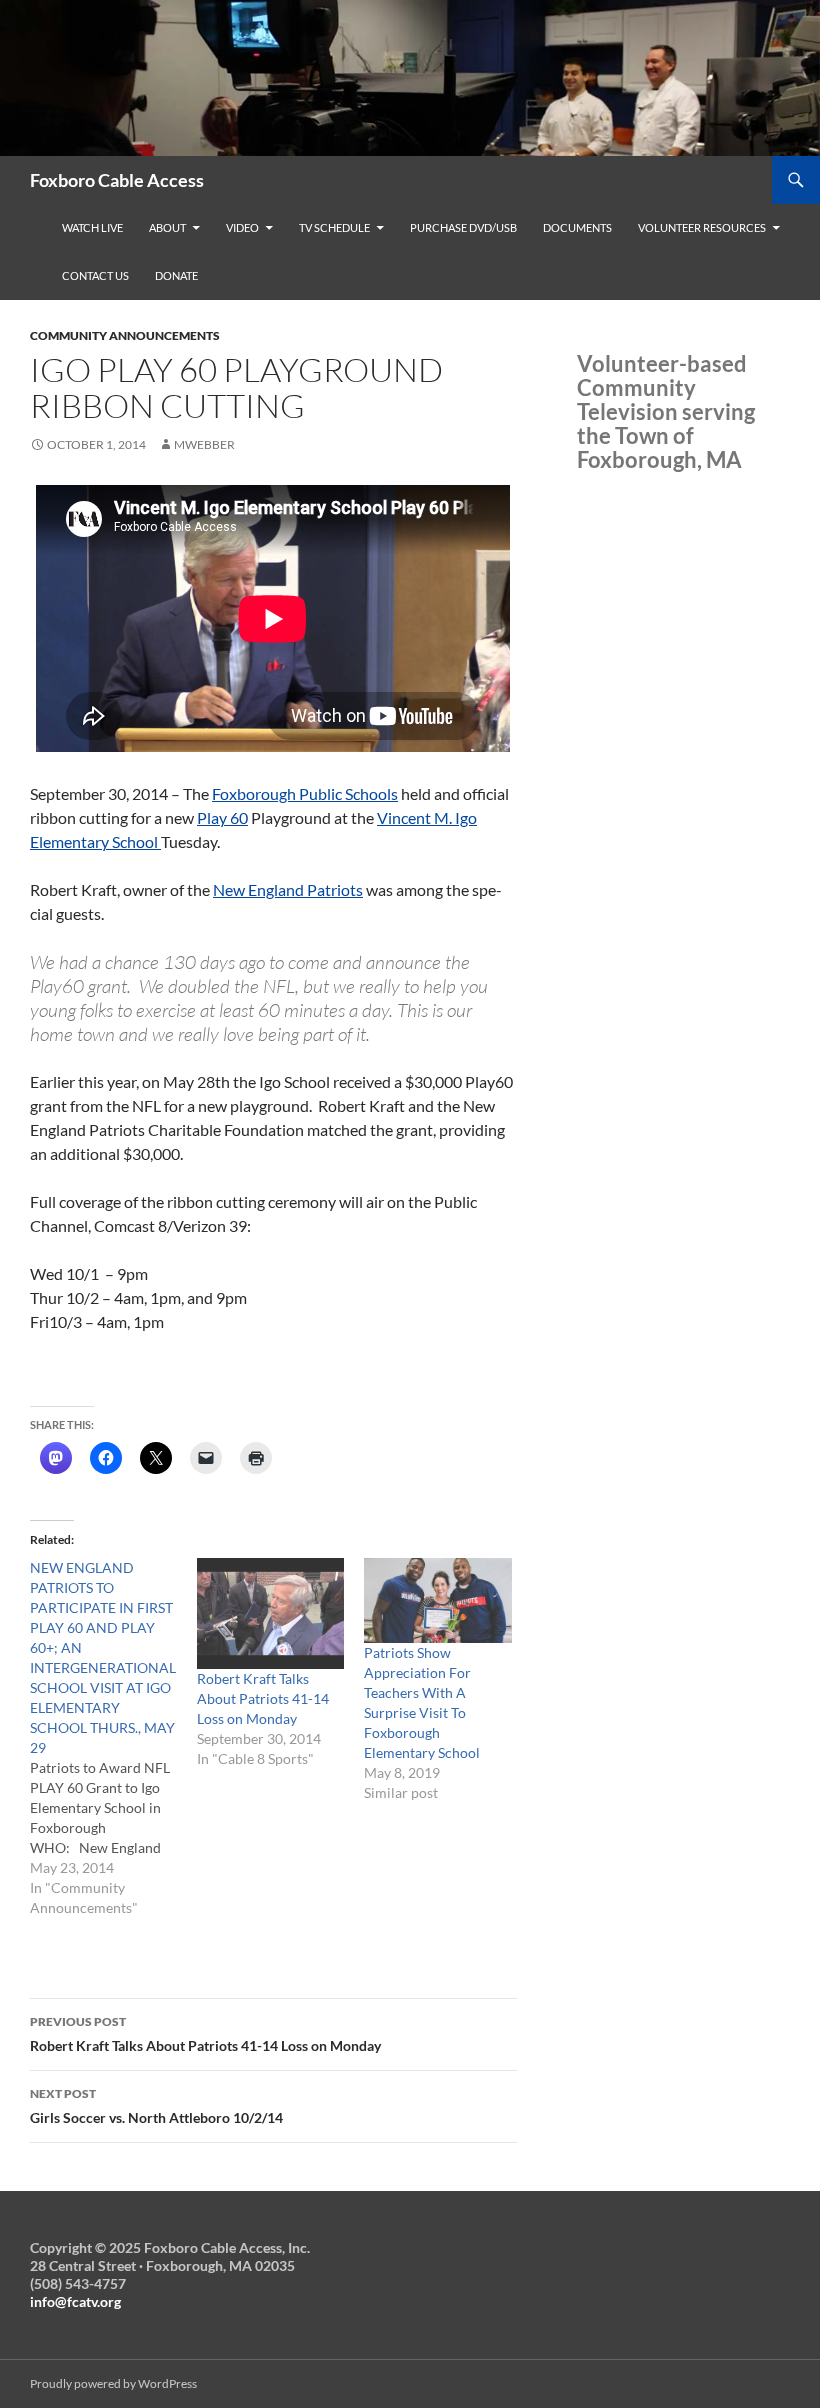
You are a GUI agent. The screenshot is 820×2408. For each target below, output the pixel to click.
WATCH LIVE (92, 227)
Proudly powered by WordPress (113, 2383)
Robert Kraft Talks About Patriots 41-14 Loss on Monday (263, 1698)
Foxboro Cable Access (117, 180)
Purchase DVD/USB (463, 227)
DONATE (176, 275)
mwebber (204, 444)
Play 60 (222, 817)
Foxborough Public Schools (305, 793)
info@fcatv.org (75, 2301)
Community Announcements (125, 335)
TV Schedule (334, 227)
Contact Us (95, 275)
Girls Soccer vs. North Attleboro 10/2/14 (156, 2106)
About (167, 227)
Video (242, 227)
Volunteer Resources (702, 227)
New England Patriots (288, 889)
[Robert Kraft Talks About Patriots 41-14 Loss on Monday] (270, 1613)
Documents (577, 227)
